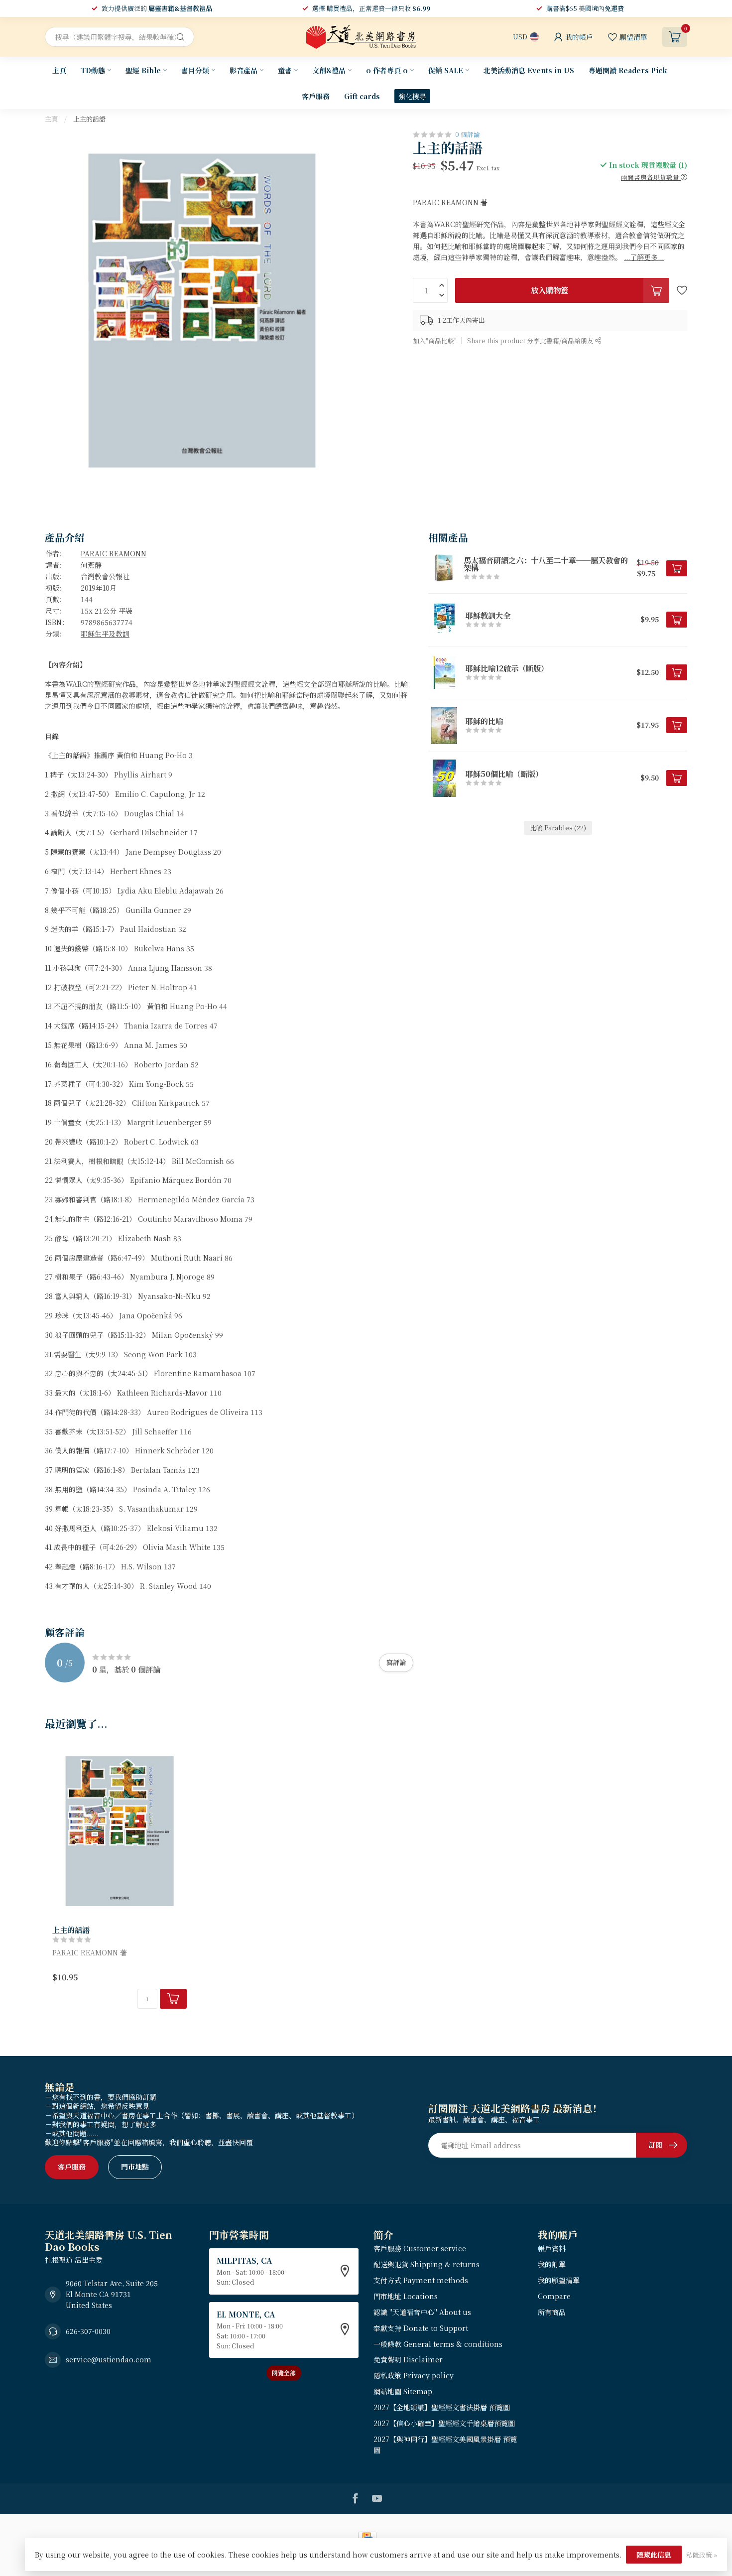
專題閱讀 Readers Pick (628, 70)
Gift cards (362, 96)
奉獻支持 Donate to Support (421, 2328)
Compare (554, 2296)
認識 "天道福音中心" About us (422, 2312)
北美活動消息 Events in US (529, 70)
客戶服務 (316, 96)
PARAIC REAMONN (114, 553)
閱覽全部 (284, 2373)
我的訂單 (552, 2264)
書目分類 (195, 70)
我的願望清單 (559, 2280)
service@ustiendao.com (109, 2359)
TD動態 (93, 70)
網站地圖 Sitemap (403, 2391)
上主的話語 (89, 119)
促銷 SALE (446, 70)
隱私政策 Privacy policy (414, 2375)
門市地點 (135, 2167)
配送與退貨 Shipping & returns (427, 2264)
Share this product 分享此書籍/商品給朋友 (531, 340)
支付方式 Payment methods (421, 2280)
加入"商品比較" (435, 340)
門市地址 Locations (406, 2296)
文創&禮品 (329, 70)
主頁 (59, 70)
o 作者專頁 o (387, 70)
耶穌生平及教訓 (105, 634)
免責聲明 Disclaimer (408, 2359)
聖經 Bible (143, 70)
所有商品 (552, 2312)
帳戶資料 (552, 2248)
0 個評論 (468, 134)
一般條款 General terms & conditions (438, 2344)
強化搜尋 (412, 96)
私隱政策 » (702, 2555)
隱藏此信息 (654, 2555)
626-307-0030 (88, 2331)
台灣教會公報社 (105, 576)
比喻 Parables (558, 828)
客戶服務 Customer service (420, 2248)
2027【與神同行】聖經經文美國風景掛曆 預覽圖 (445, 2445)
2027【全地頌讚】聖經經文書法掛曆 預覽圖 (442, 2407)
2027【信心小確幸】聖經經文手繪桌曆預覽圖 (444, 2423)
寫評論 (396, 1662)
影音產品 (244, 70)
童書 (285, 70)
